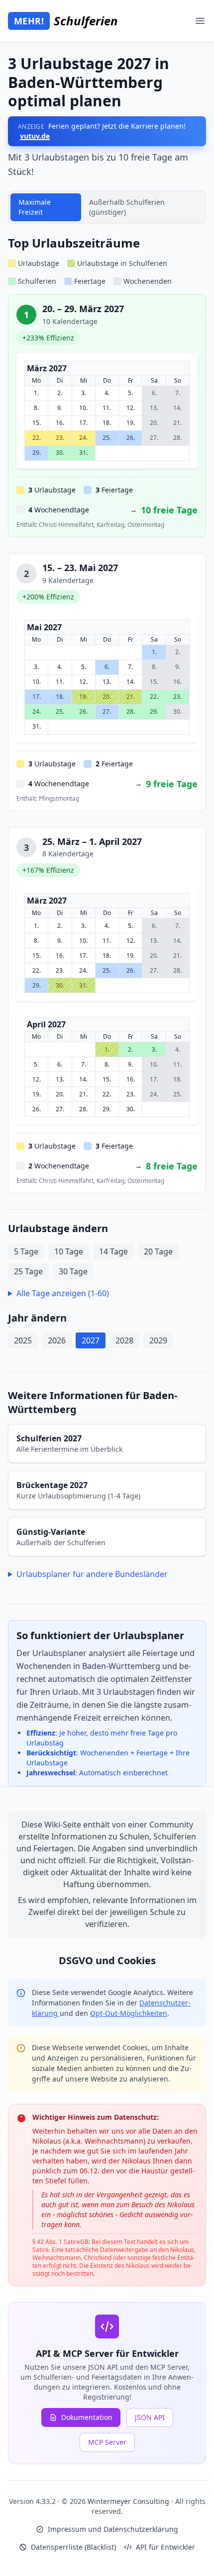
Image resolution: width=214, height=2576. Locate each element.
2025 (23, 1340)
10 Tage (69, 1251)
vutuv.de (35, 136)
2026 (57, 1340)
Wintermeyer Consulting (129, 2501)
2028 (124, 1340)
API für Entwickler (165, 2547)
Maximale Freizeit (35, 207)
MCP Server (107, 2442)
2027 (91, 1340)
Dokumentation (87, 2417)
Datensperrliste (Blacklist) (73, 2547)
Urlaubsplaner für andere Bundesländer (92, 1574)
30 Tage (73, 1271)
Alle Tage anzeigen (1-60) (63, 1293)
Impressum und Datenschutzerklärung (113, 2529)
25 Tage (28, 1271)
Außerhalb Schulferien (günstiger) (127, 207)
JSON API (150, 2417)
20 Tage (158, 1251)
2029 (158, 1340)
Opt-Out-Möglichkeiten (129, 2013)
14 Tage (113, 1251)
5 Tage (26, 1251)
